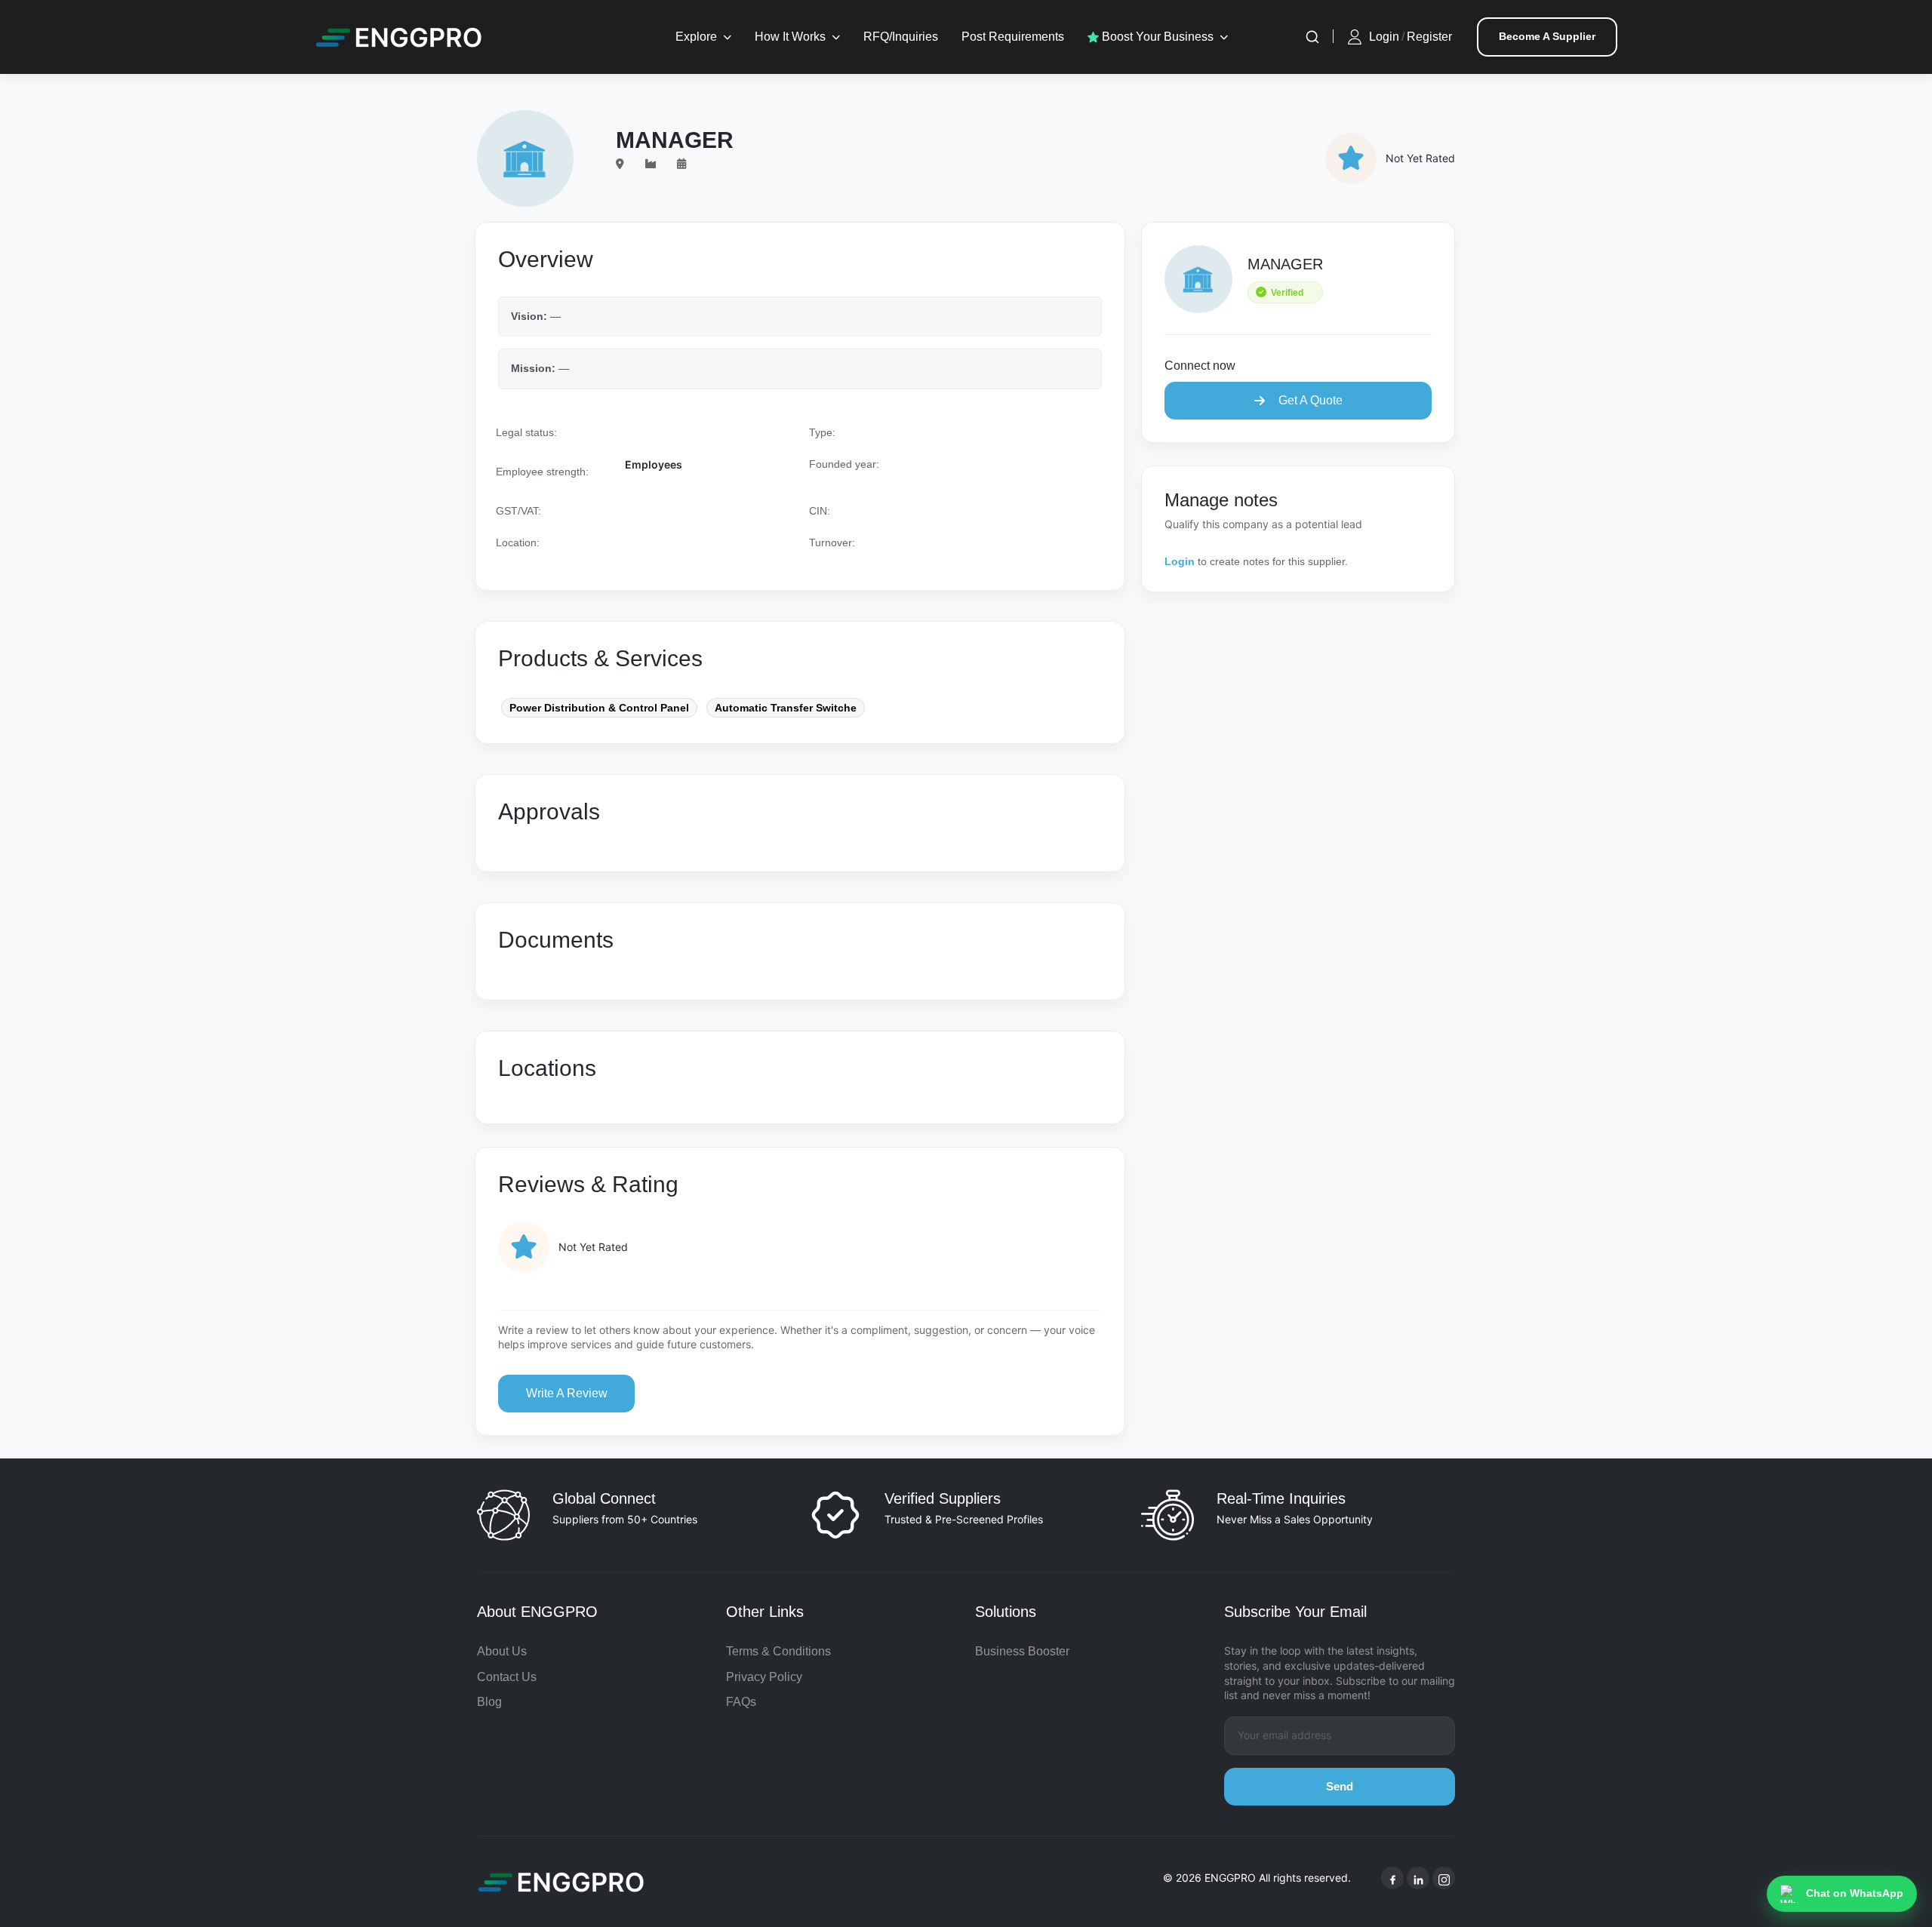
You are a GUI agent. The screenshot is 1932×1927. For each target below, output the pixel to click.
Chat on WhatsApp (1855, 1893)
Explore (696, 37)
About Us (502, 1651)
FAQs (741, 1702)
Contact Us (507, 1677)
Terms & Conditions (778, 1651)
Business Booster (1022, 1651)
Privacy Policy (764, 1677)
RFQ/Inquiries (901, 37)
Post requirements (1013, 37)
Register (1429, 37)
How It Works (790, 37)
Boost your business (1156, 37)
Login (1384, 37)
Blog (489, 1702)
